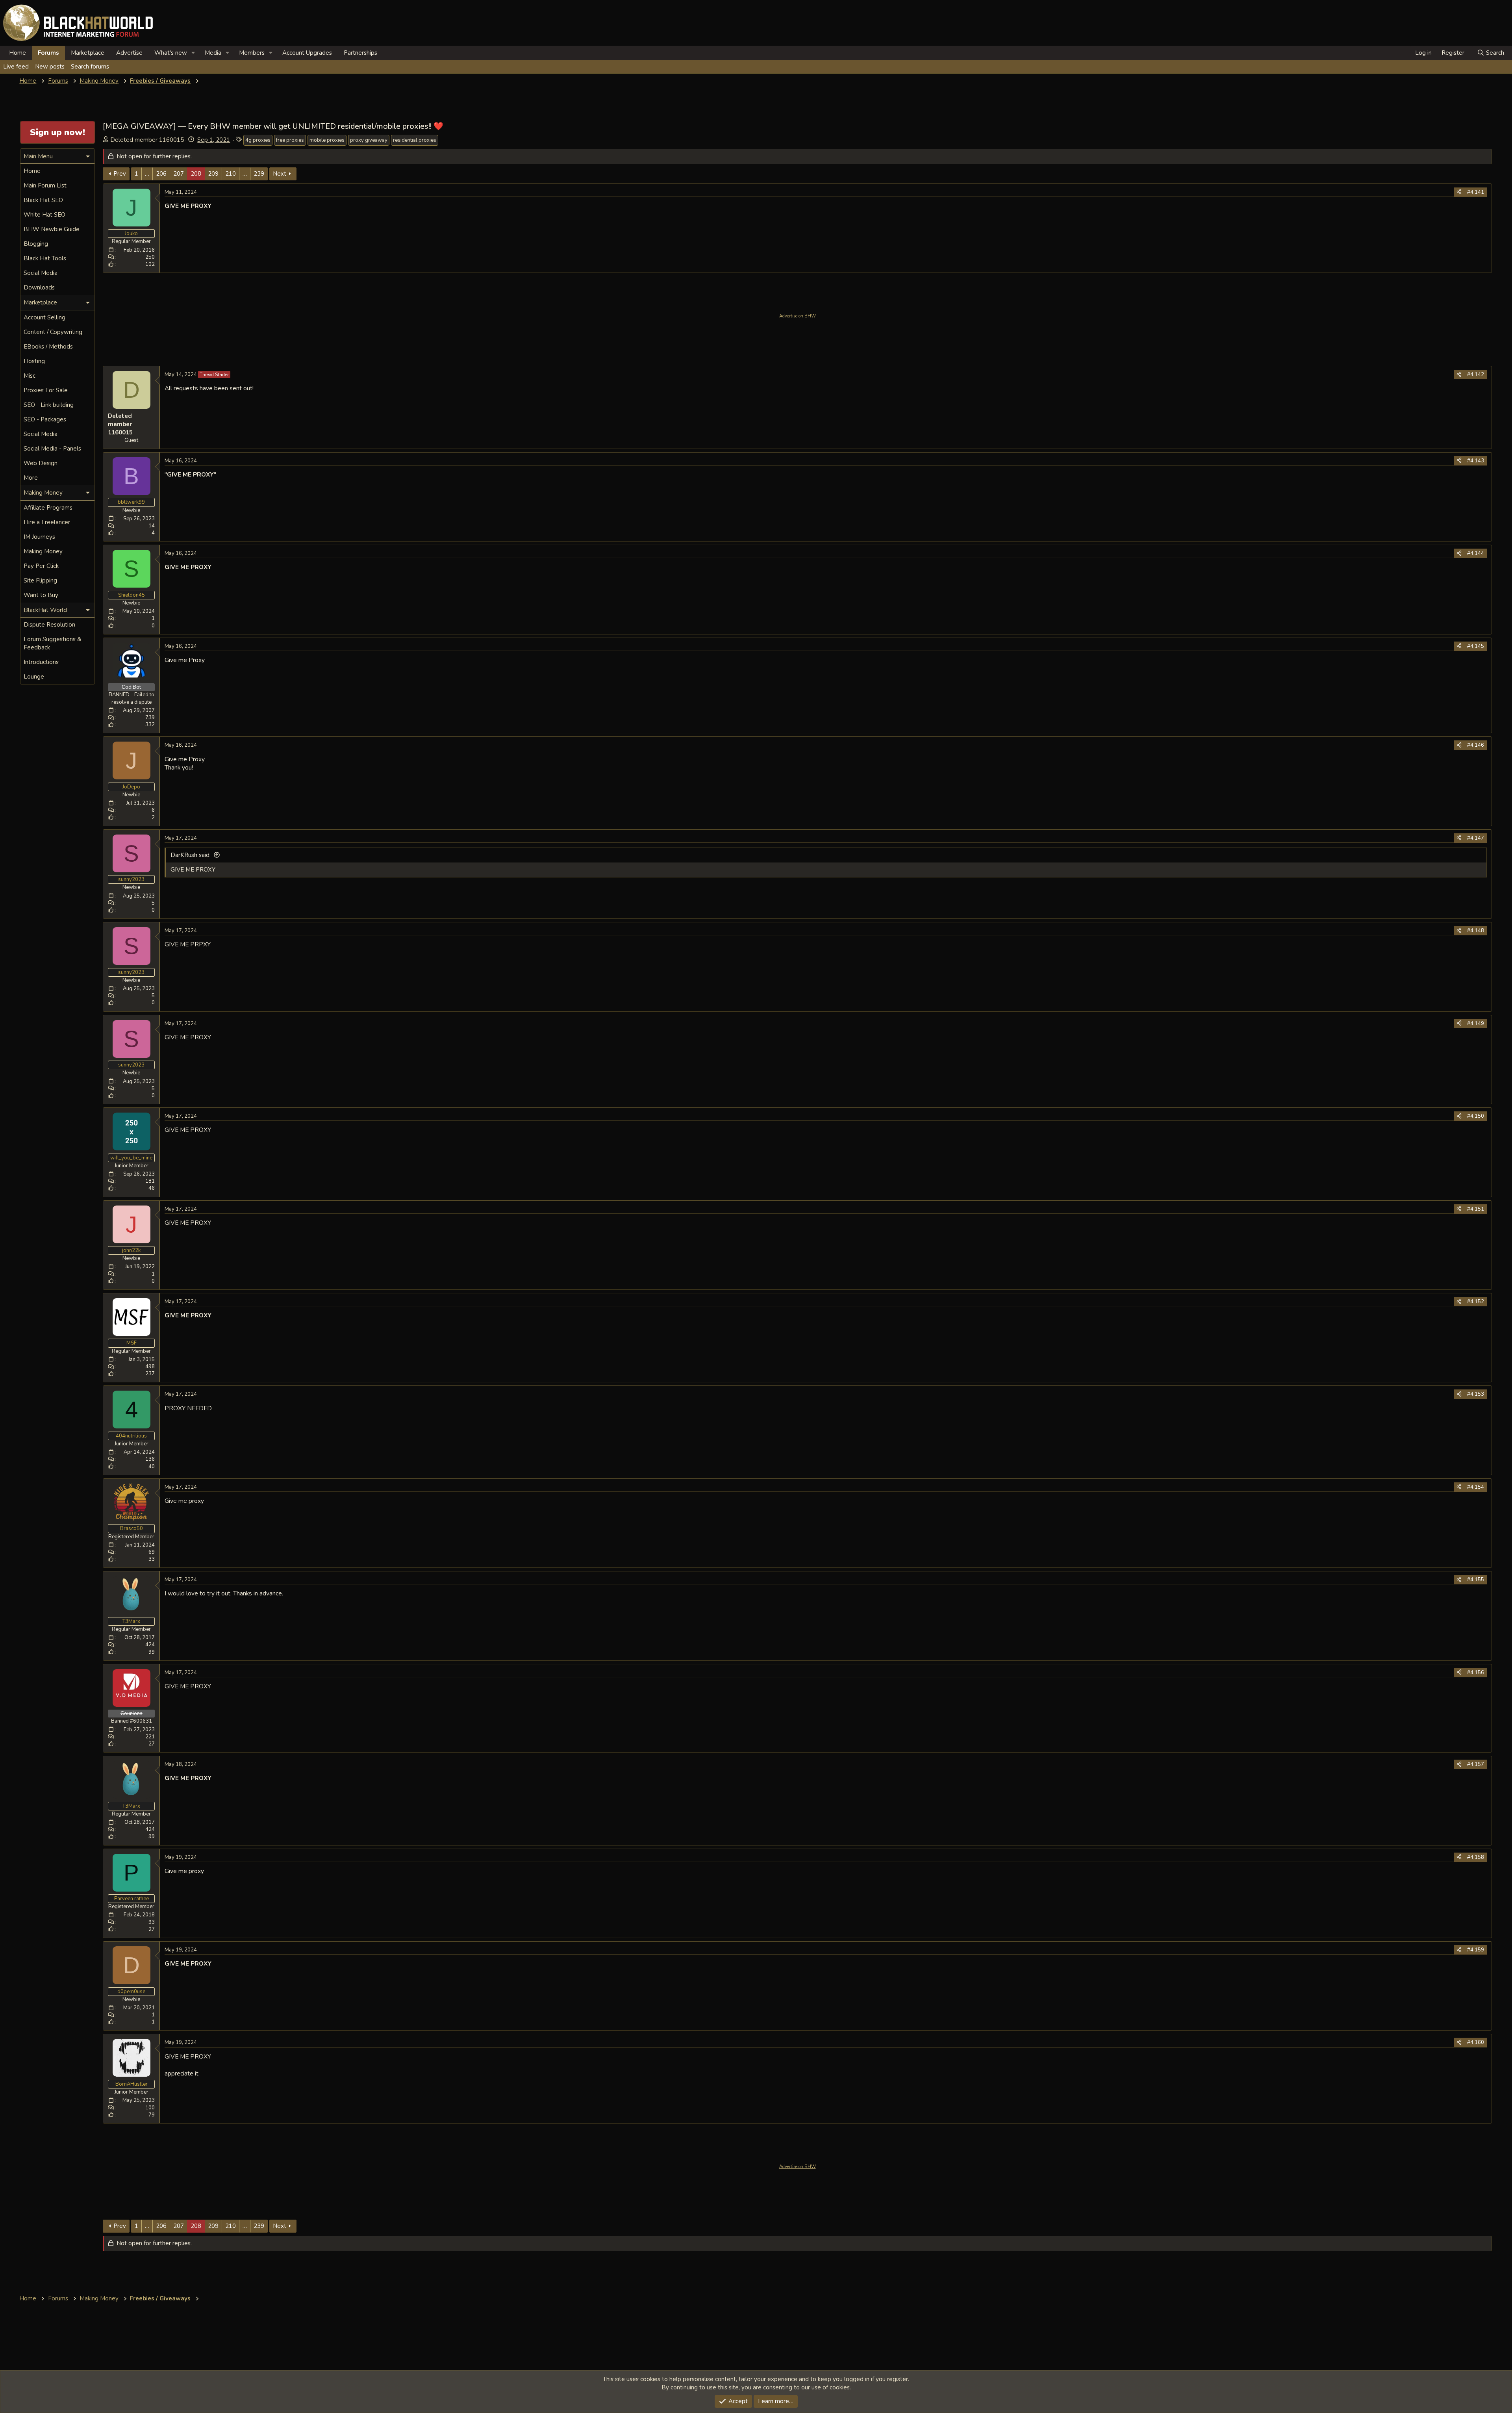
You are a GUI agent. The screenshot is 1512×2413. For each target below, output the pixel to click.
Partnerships (360, 53)
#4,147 (1476, 838)
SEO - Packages (45, 419)
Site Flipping (40, 581)
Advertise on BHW (798, 316)
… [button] (147, 174)
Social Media (41, 273)
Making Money (43, 551)
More (31, 478)
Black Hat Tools (45, 258)
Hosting (34, 361)
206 (161, 174)
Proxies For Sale (46, 390)
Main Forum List (45, 185)
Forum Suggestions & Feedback (52, 643)
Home (18, 53)
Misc (30, 376)
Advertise (129, 53)
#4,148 (1476, 931)
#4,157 (1476, 1764)
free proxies (290, 140)
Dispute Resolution (49, 625)
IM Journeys (39, 537)
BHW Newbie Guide (52, 229)
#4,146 (1476, 745)
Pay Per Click (41, 566)
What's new (171, 53)
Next (280, 174)
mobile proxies (327, 140)
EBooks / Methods (48, 347)
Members (252, 53)
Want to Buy (41, 595)
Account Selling (44, 317)
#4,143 (1476, 461)
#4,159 (1476, 1950)
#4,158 (1476, 1857)
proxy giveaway (369, 140)
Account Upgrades (307, 53)
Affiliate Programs (48, 508)
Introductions (41, 662)
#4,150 (1476, 1116)
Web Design (41, 463)
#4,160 (1476, 2042)
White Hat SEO (44, 215)
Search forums (90, 67)
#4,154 (1476, 1487)
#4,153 (1476, 1394)
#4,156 (1476, 1673)
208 (196, 174)
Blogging (36, 244)
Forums (48, 53)
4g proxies (258, 140)
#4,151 (1476, 1209)
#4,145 (1476, 646)
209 (213, 174)
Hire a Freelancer (47, 522)
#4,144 (1476, 553)
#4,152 (1476, 1302)
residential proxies (415, 140)
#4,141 (1476, 192)
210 (231, 174)
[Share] (1459, 192)
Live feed (16, 67)
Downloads (39, 287)
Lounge (34, 677)
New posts (50, 67)
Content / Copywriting (53, 332)
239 (259, 174)
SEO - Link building (49, 405)
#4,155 (1476, 1580)
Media (213, 53)
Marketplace (88, 53)
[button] (193, 53)
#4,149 (1476, 1024)
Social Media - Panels (52, 449)
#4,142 (1476, 375)
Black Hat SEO (43, 200)
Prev (120, 174)
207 (179, 174)
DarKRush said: (191, 855)
